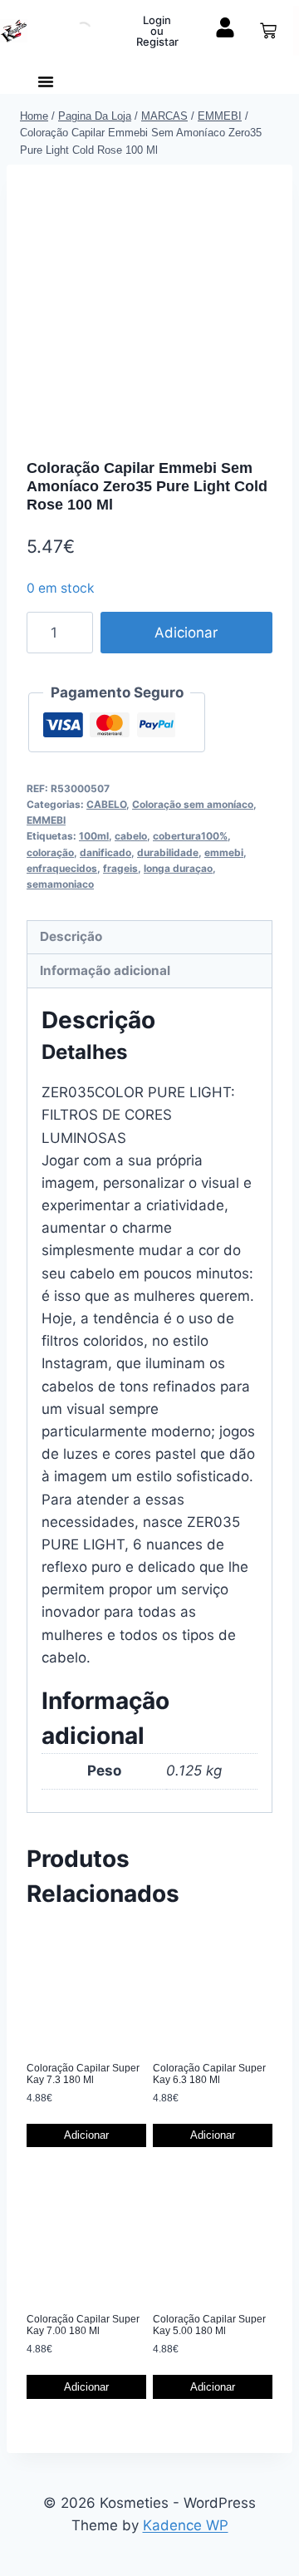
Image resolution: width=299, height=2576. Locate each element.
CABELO (106, 804)
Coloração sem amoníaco (193, 804)
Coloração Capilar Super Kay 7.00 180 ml (83, 2325)
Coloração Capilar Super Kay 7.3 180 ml (83, 2074)
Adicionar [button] (86, 2135)
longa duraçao (178, 868)
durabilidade (168, 852)
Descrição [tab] (71, 936)
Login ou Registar (157, 31)
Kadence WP (186, 2525)
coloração (50, 852)
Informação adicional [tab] (105, 970)
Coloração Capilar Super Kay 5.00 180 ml (209, 2325)
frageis (120, 868)
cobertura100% (190, 836)
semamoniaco (60, 884)
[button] (46, 81)
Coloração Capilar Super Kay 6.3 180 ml (209, 2074)
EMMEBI (46, 820)
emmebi (224, 852)
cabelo (131, 836)
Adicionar (186, 633)
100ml (94, 836)
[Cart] (268, 31)
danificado (105, 852)
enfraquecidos (62, 868)
